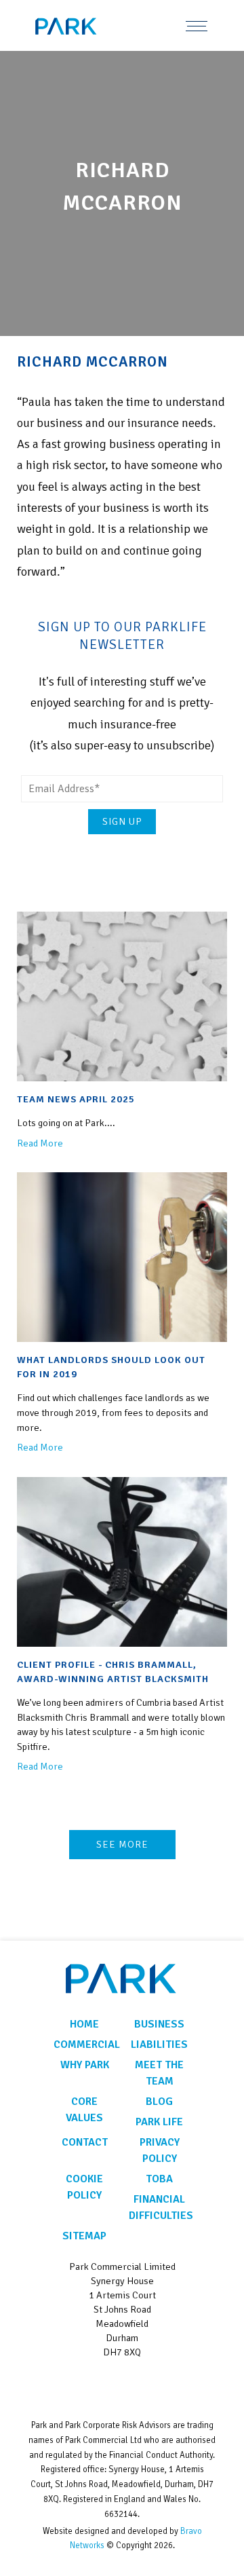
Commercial (84, 2045)
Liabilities (159, 2045)
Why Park (85, 2065)
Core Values (84, 2110)
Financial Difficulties (160, 2207)
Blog (159, 2102)
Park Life (159, 2122)
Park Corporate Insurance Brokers (85, 26)
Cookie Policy (84, 2187)
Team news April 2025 (76, 1099)
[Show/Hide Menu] (197, 25)
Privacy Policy (160, 2150)
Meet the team (159, 2073)
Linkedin (122, 2385)
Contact (85, 2142)
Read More (40, 1143)
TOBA (159, 2179)
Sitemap (84, 2236)
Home (84, 2024)
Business (159, 2024)
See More (122, 1844)
